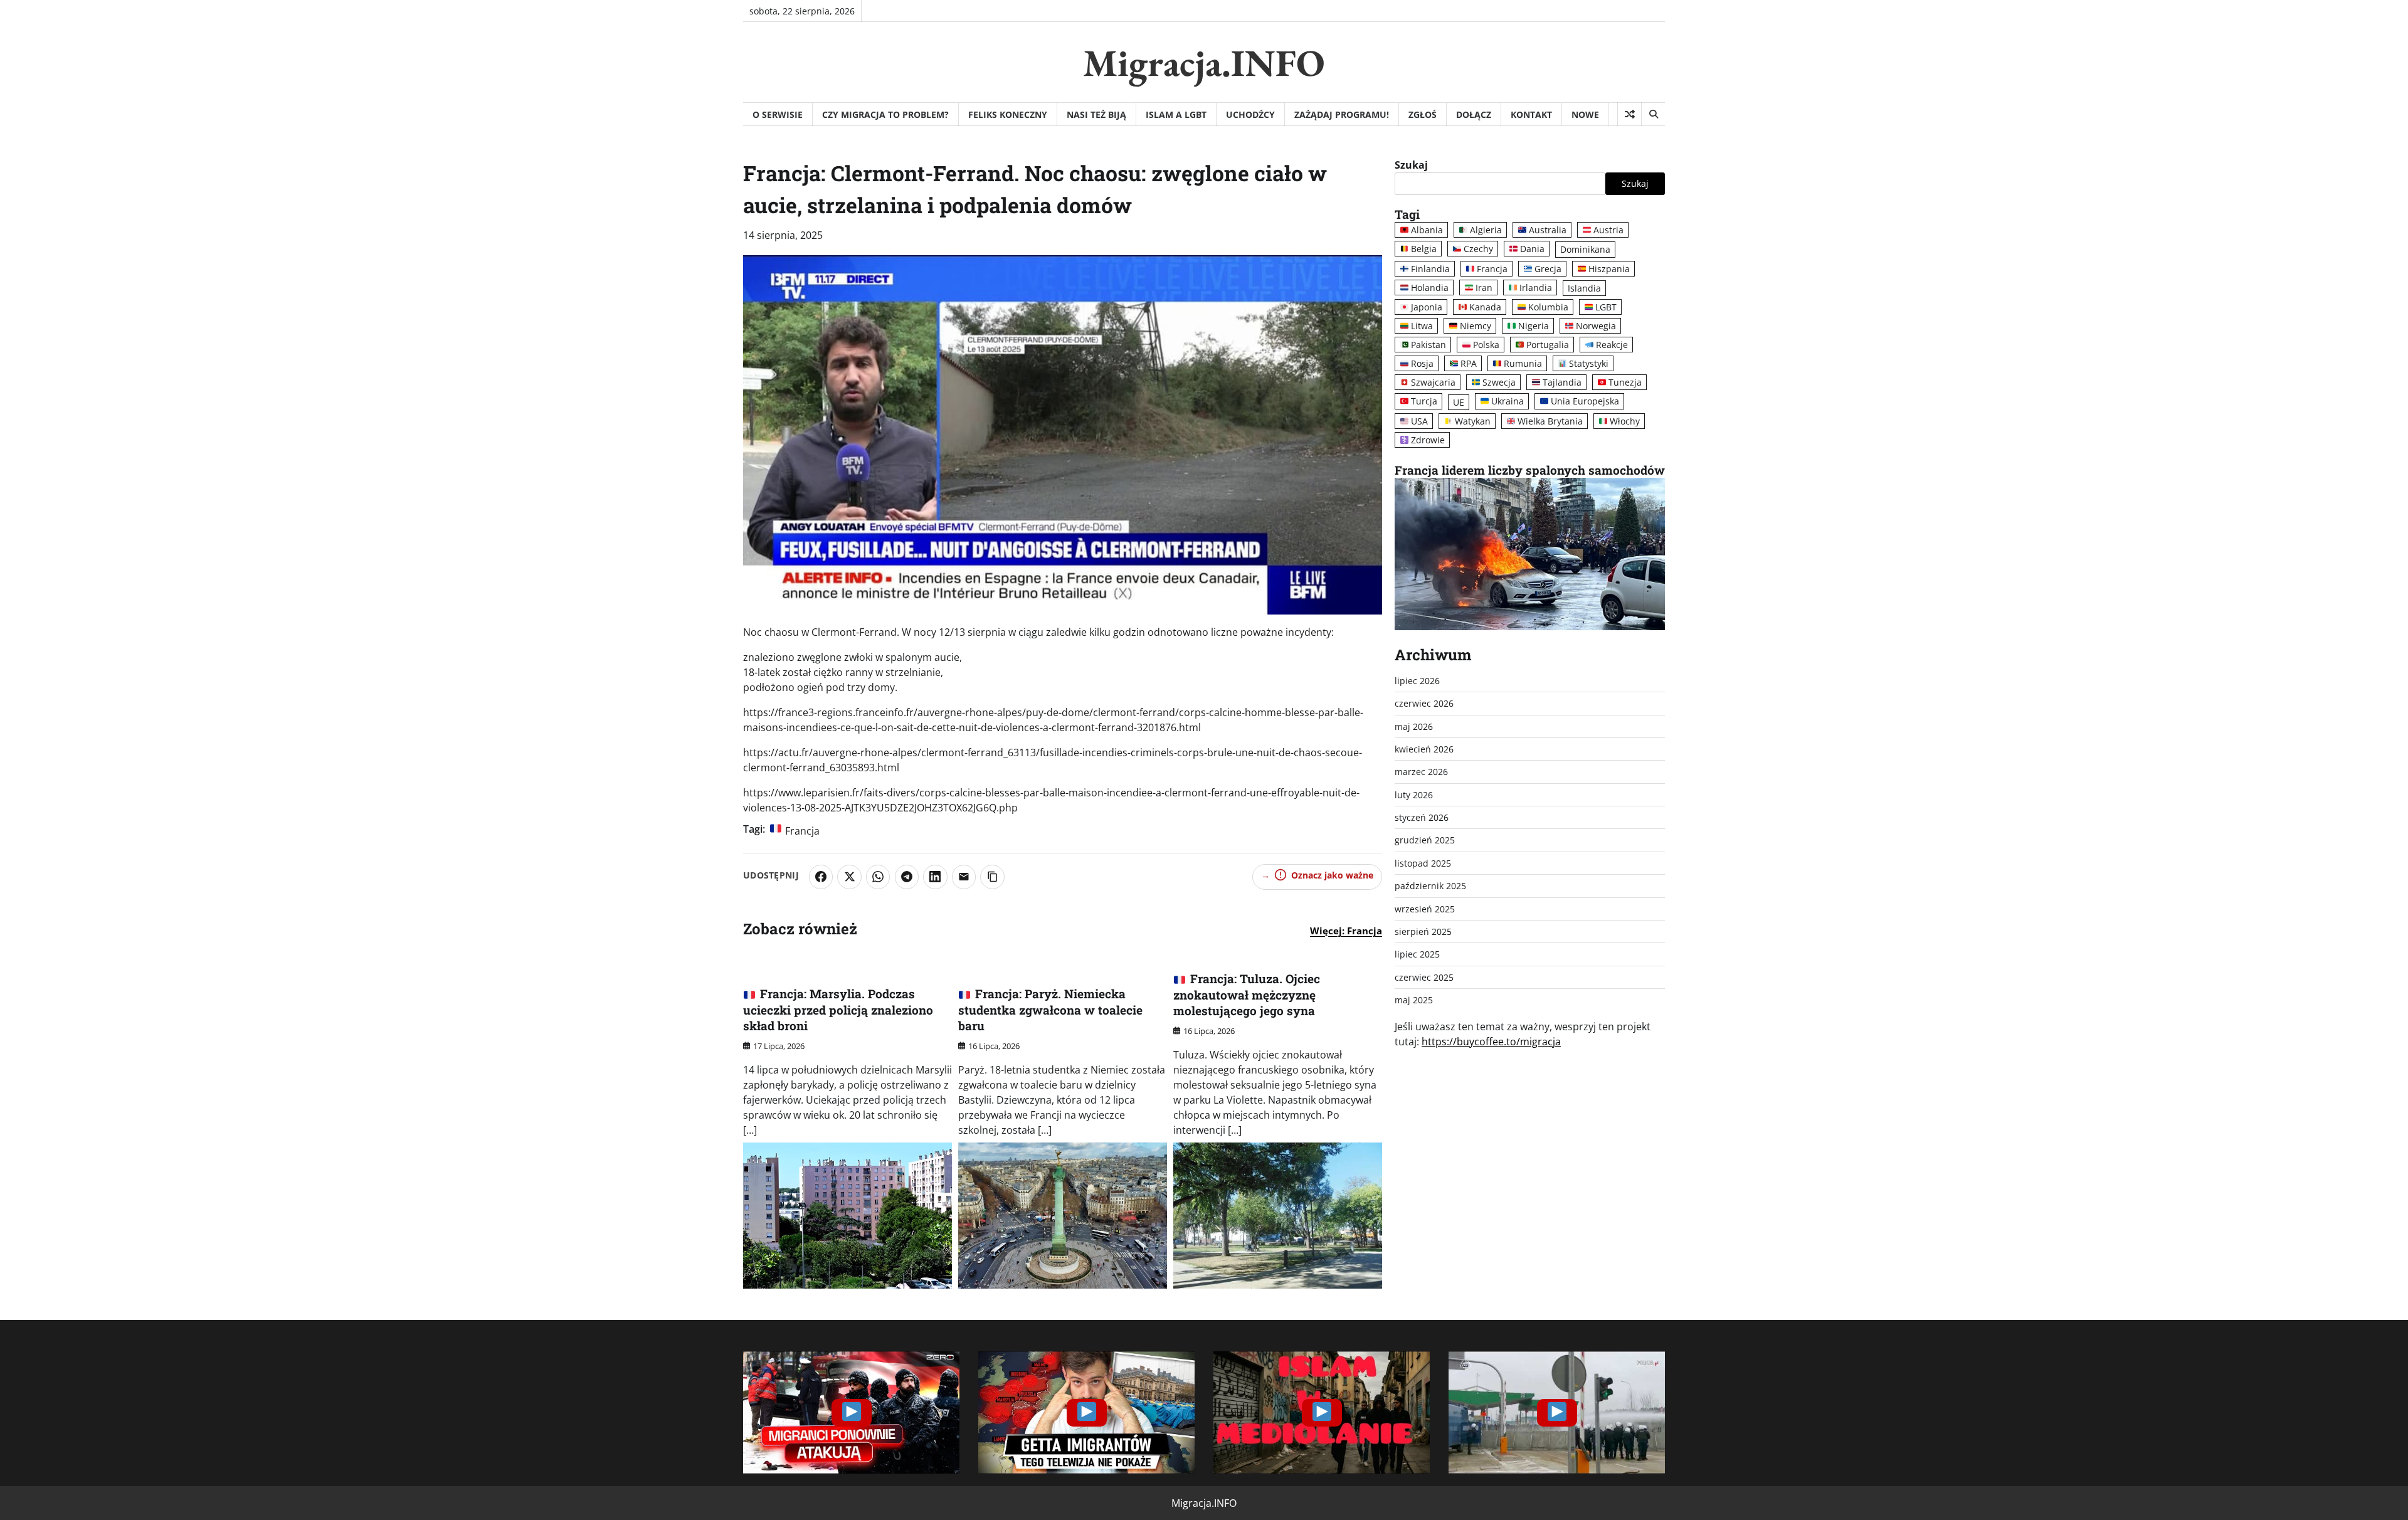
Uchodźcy (1250, 114)
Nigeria (1534, 326)
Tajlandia (1562, 383)
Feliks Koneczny (1008, 114)
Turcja (1424, 402)
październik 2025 (1430, 886)
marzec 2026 (1421, 772)
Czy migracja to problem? (885, 114)
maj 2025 (1414, 1000)
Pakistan (1428, 345)
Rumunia (1523, 364)
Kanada (1485, 307)
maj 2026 (1414, 726)
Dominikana (1585, 250)
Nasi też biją (1096, 114)
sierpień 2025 (1423, 932)
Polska (1486, 345)
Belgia (1424, 249)
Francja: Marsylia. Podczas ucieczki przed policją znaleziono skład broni (838, 1010)
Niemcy (1476, 326)
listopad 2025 (1423, 863)
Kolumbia (1548, 307)
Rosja (1422, 364)
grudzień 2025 (1425, 841)
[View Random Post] (1629, 114)
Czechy (1478, 249)
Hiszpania (1609, 269)
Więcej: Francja (1346, 931)
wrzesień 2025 (1425, 909)
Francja (802, 831)
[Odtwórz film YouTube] (851, 1412)
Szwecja (1499, 383)
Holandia (1430, 288)
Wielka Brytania (1550, 421)
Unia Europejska (1585, 402)
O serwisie (778, 114)
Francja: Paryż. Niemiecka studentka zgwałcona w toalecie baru (1050, 1010)
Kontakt (1531, 114)
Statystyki (1589, 364)
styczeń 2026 (1422, 817)
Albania (1427, 230)
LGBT (1606, 307)
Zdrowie (1428, 440)
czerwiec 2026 (1424, 704)
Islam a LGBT (1176, 114)
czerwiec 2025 (1424, 977)
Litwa (1422, 326)
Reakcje (1612, 345)
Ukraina (1508, 402)
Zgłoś (1423, 114)
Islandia (1584, 288)
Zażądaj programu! (1342, 114)
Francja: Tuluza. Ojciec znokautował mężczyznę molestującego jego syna (1247, 995)
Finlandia (1430, 269)
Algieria (1486, 230)
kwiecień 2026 (1424, 749)
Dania (1532, 249)
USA (1419, 421)
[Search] (1653, 114)
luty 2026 (1414, 795)
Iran (1484, 288)
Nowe (1585, 114)
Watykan (1473, 421)
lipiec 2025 (1417, 955)
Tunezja (1625, 383)
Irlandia (1536, 288)
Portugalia (1548, 345)
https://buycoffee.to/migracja (1491, 1042)
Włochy (1625, 421)
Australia (1548, 230)
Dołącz (1474, 114)
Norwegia (1596, 326)
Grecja (1548, 269)
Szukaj (1411, 165)
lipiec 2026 (1417, 681)
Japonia (1427, 307)
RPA (1469, 364)
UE (1459, 402)
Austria (1608, 230)
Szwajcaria (1433, 383)
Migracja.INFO (1204, 63)
